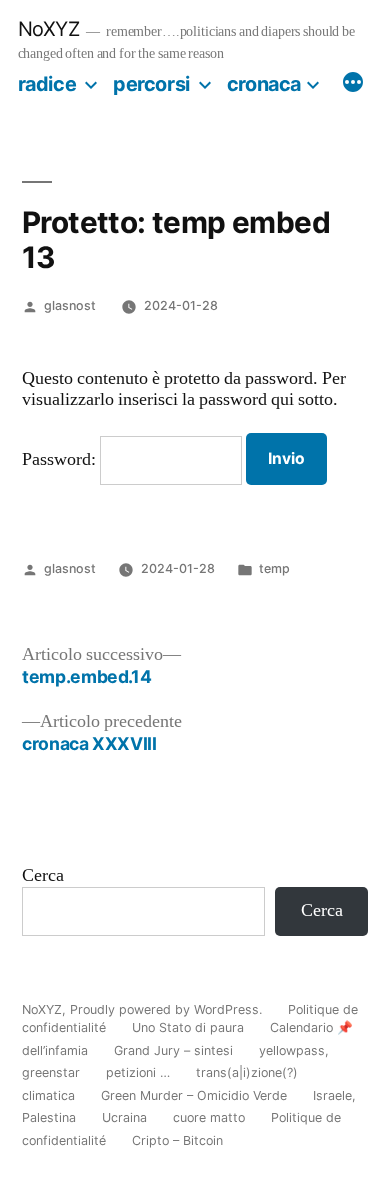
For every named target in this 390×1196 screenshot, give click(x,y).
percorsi (151, 84)
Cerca (43, 876)
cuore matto (209, 1117)
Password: (61, 460)
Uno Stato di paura (188, 1027)
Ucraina (124, 1117)
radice (47, 84)
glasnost (70, 305)
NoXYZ (49, 29)
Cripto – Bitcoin (177, 1140)
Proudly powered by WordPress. (168, 1009)
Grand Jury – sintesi (173, 1050)
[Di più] (353, 85)
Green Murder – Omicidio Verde (194, 1095)
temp (274, 568)
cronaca (264, 84)
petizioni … (138, 1072)
